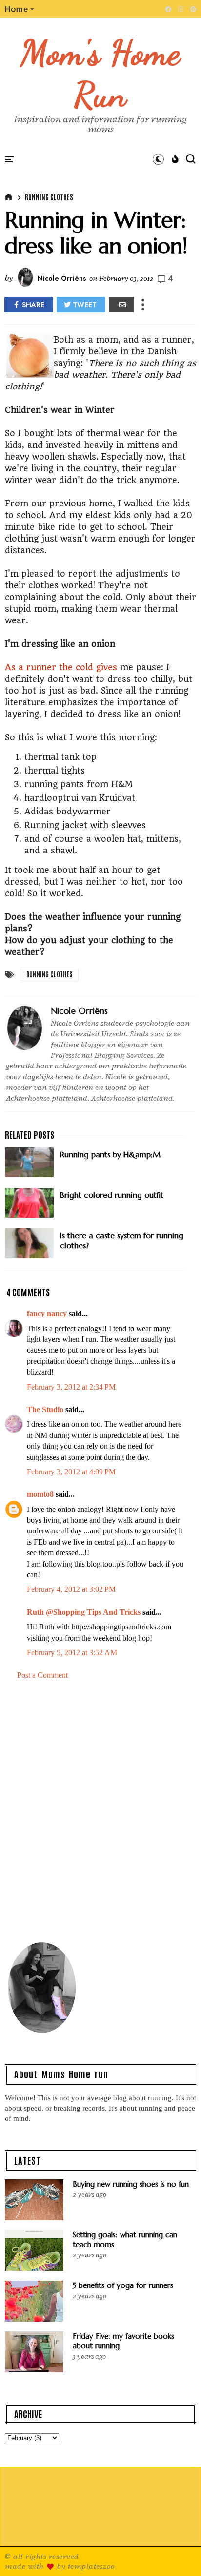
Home (17, 9)
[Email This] (121, 305)
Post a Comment (42, 1675)
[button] (20, 9)
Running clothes (49, 197)
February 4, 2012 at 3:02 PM (71, 1589)
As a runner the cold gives (61, 667)
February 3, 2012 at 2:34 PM (71, 1387)
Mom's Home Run (101, 74)
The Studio (45, 1409)
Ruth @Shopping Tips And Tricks (84, 1612)
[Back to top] (177, 2553)
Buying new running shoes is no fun (131, 2184)
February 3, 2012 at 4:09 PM (71, 1472)
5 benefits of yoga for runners (123, 2285)
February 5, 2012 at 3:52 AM (72, 1653)
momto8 (40, 1494)
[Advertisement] (100, 1815)
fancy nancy (47, 1313)
